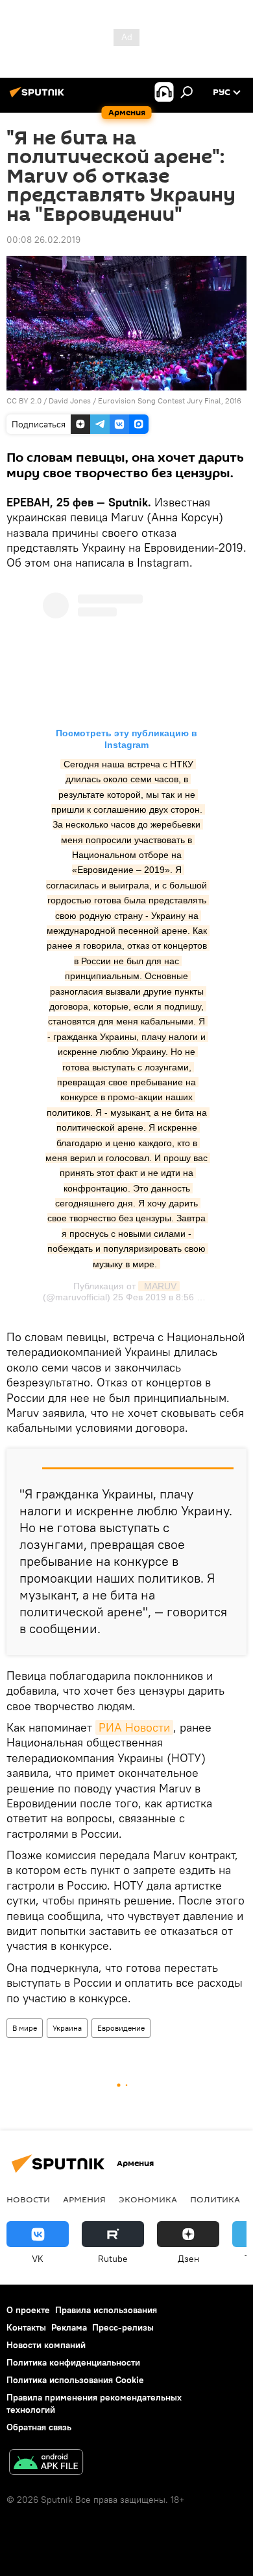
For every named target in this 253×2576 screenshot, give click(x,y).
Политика (215, 2199)
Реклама (69, 2327)
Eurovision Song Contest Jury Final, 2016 (170, 401)
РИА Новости (134, 1727)
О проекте (28, 2310)
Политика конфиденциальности (73, 2362)
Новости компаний (46, 2345)
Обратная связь (39, 2427)
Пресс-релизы (123, 2327)
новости (28, 2199)
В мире (25, 2028)
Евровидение (121, 2028)
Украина (67, 2028)
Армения (84, 2199)
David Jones (70, 401)
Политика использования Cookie (75, 2380)
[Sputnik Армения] (39, 97)
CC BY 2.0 (24, 401)
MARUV (159, 1286)
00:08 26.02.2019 (43, 240)
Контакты (26, 2327)
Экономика (148, 2199)
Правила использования (106, 2310)
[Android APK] (46, 2464)
